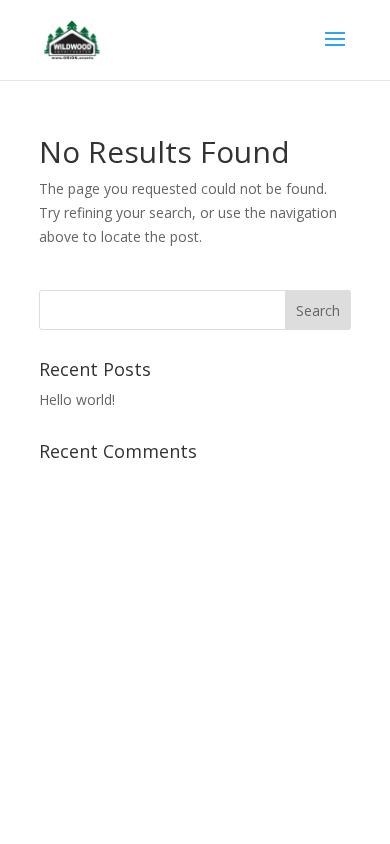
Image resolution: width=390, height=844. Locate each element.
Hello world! (77, 399)
